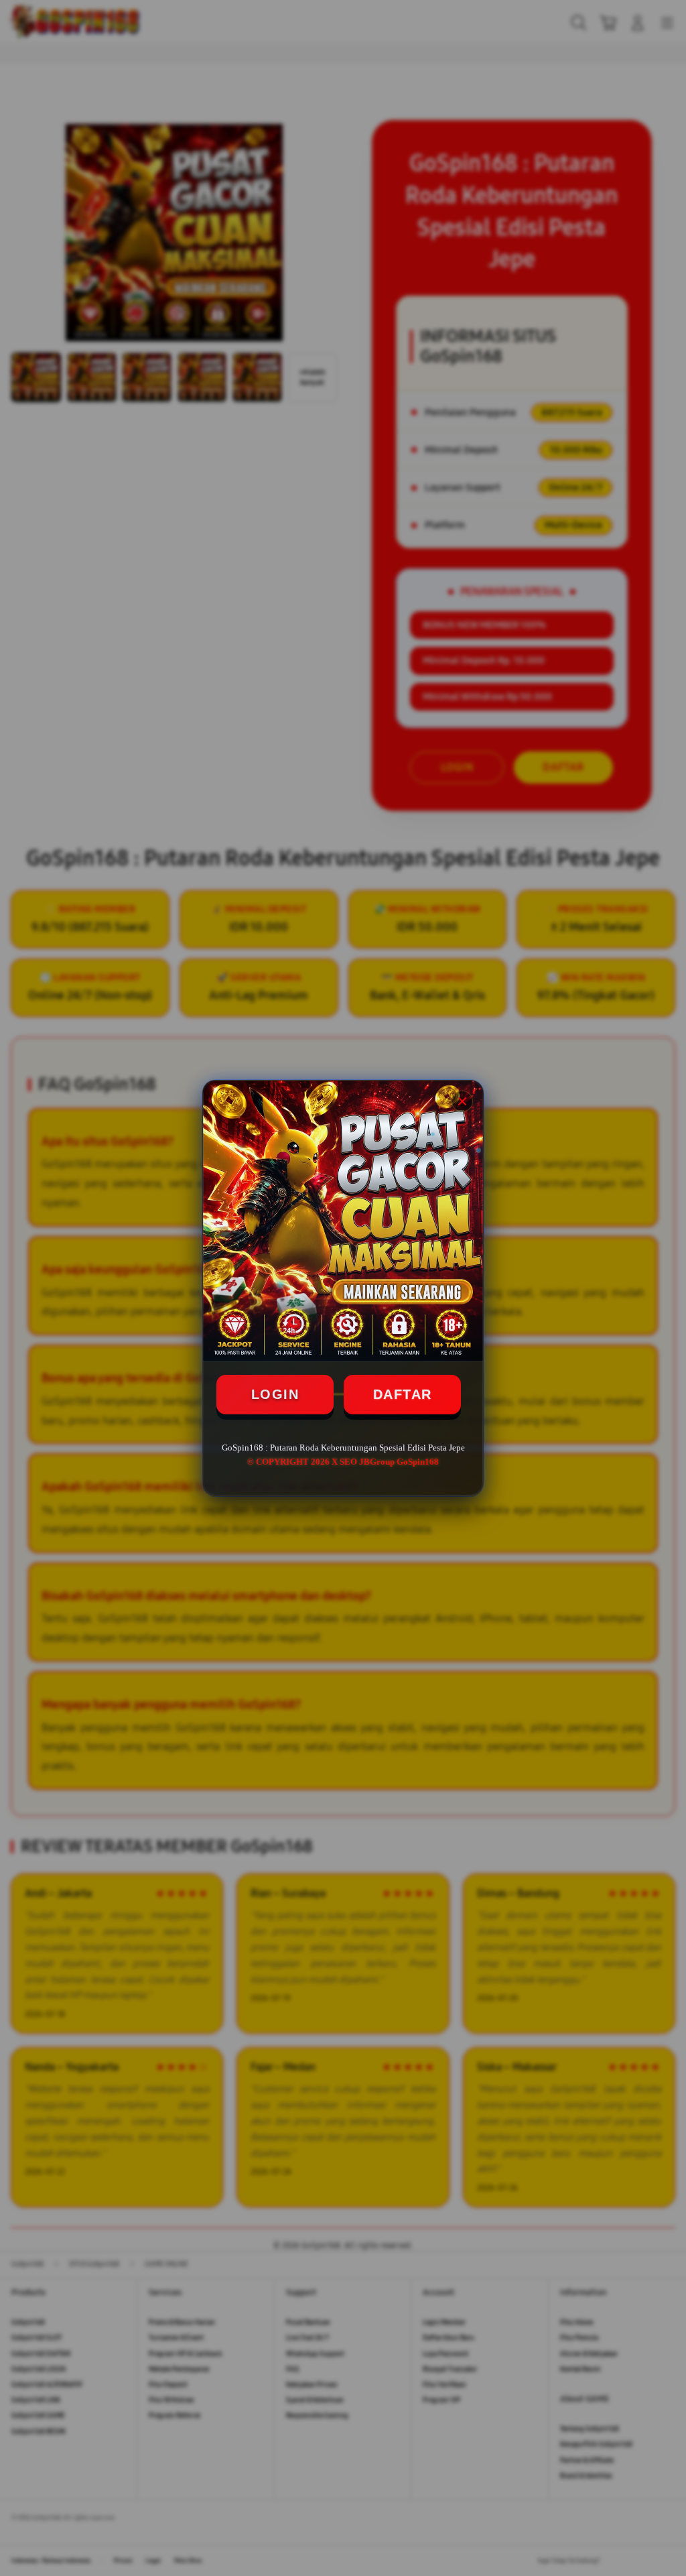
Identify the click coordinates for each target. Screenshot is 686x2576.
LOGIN (275, 1394)
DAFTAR (403, 1394)
